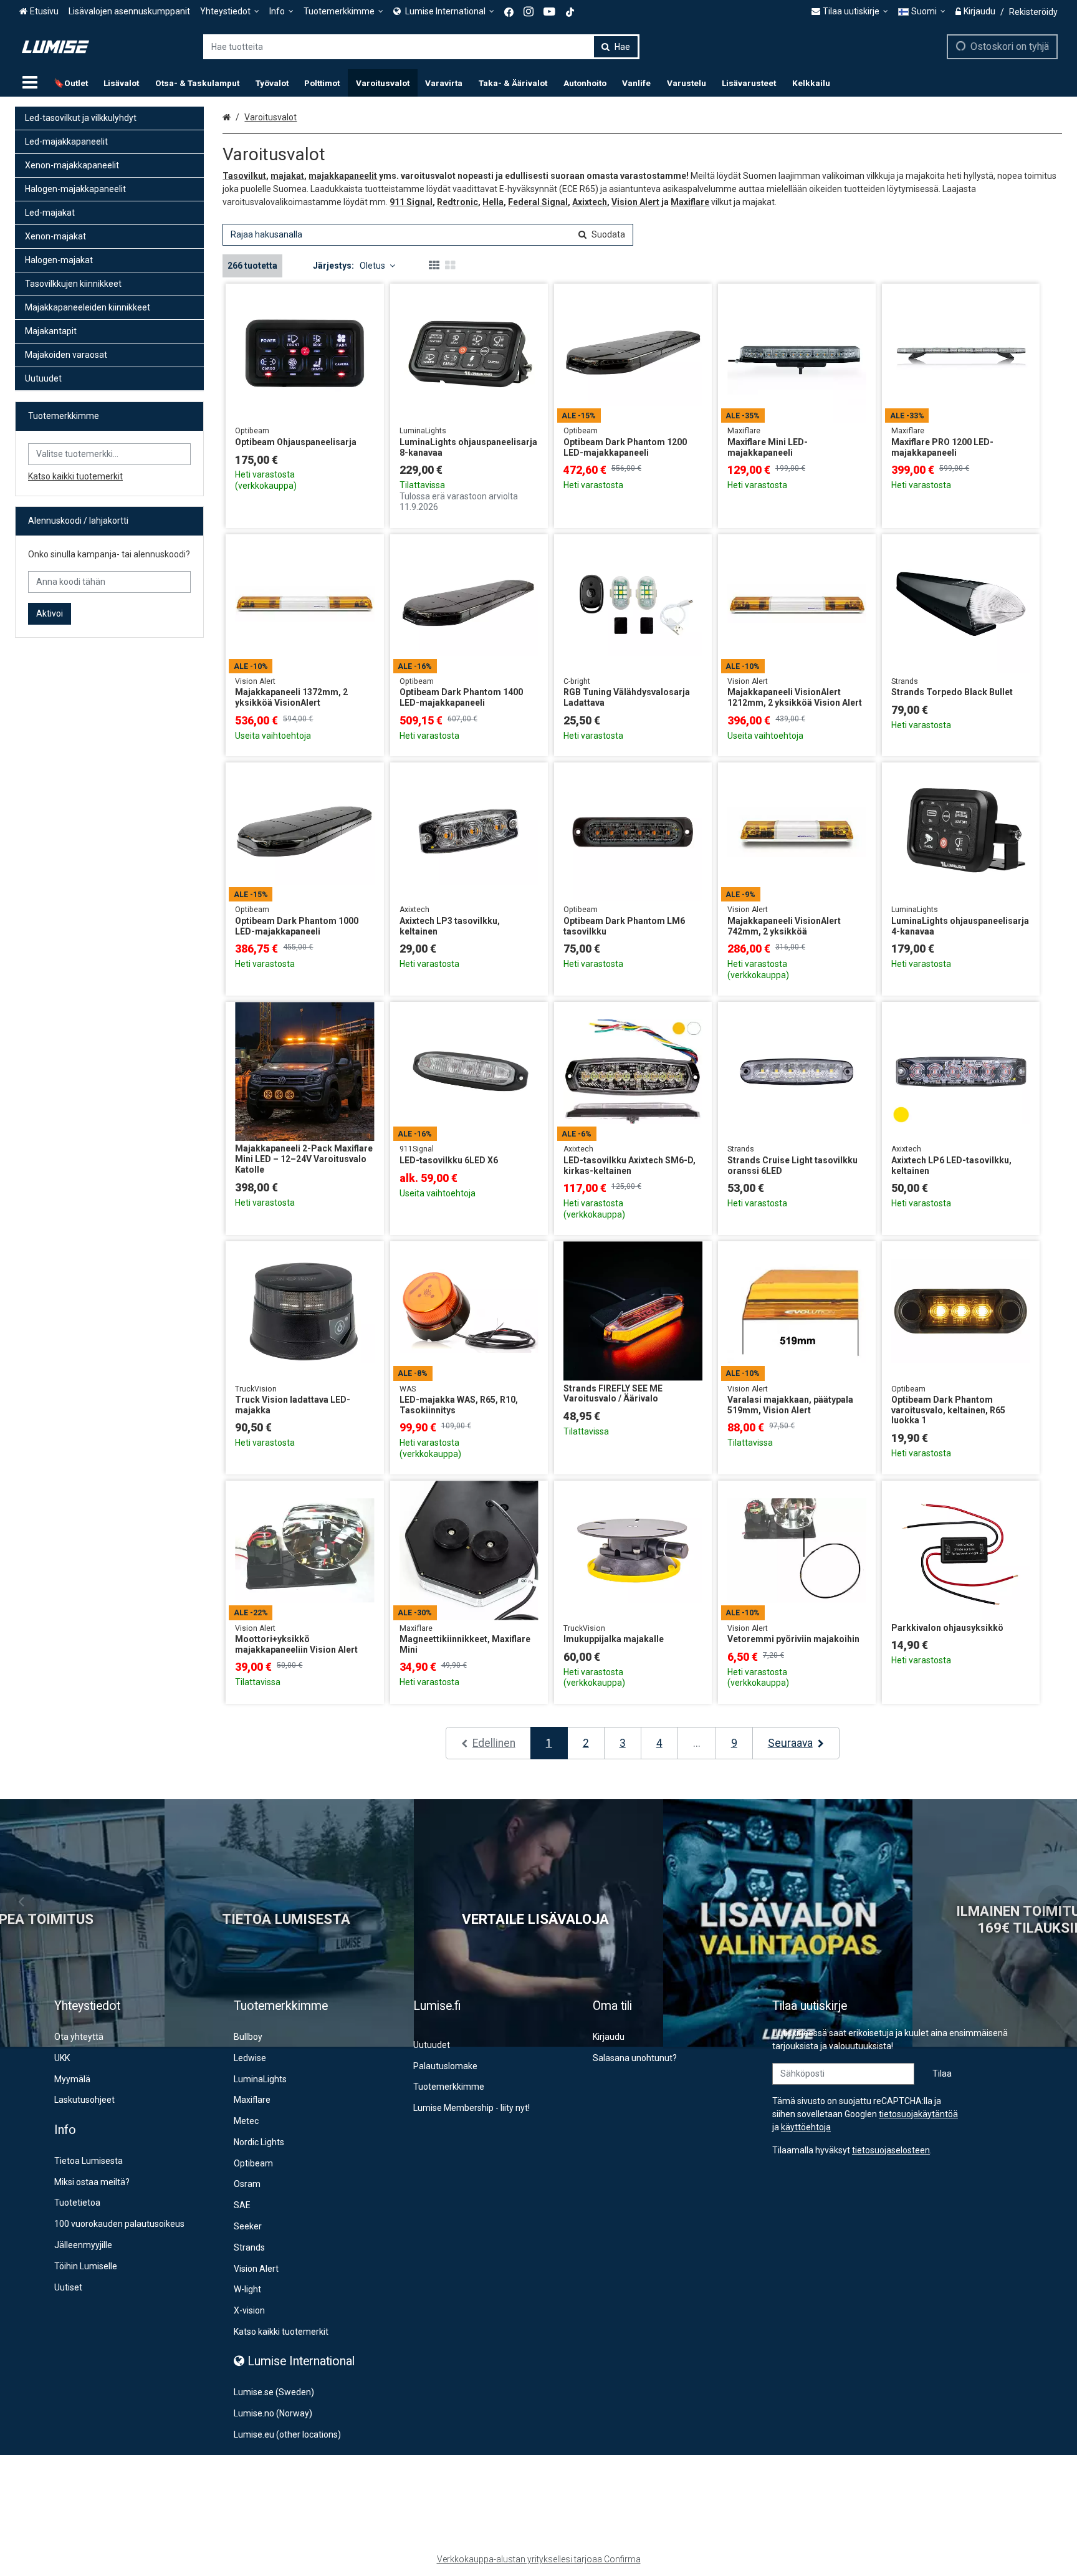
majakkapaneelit (343, 176)
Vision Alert (635, 202)
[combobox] (421, 47)
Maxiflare (690, 202)
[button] (891, 2150)
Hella (493, 202)
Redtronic (457, 202)
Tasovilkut (244, 176)
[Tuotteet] (30, 83)
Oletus (372, 266)
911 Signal (411, 202)
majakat (287, 176)
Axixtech (590, 202)
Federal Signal (538, 202)
